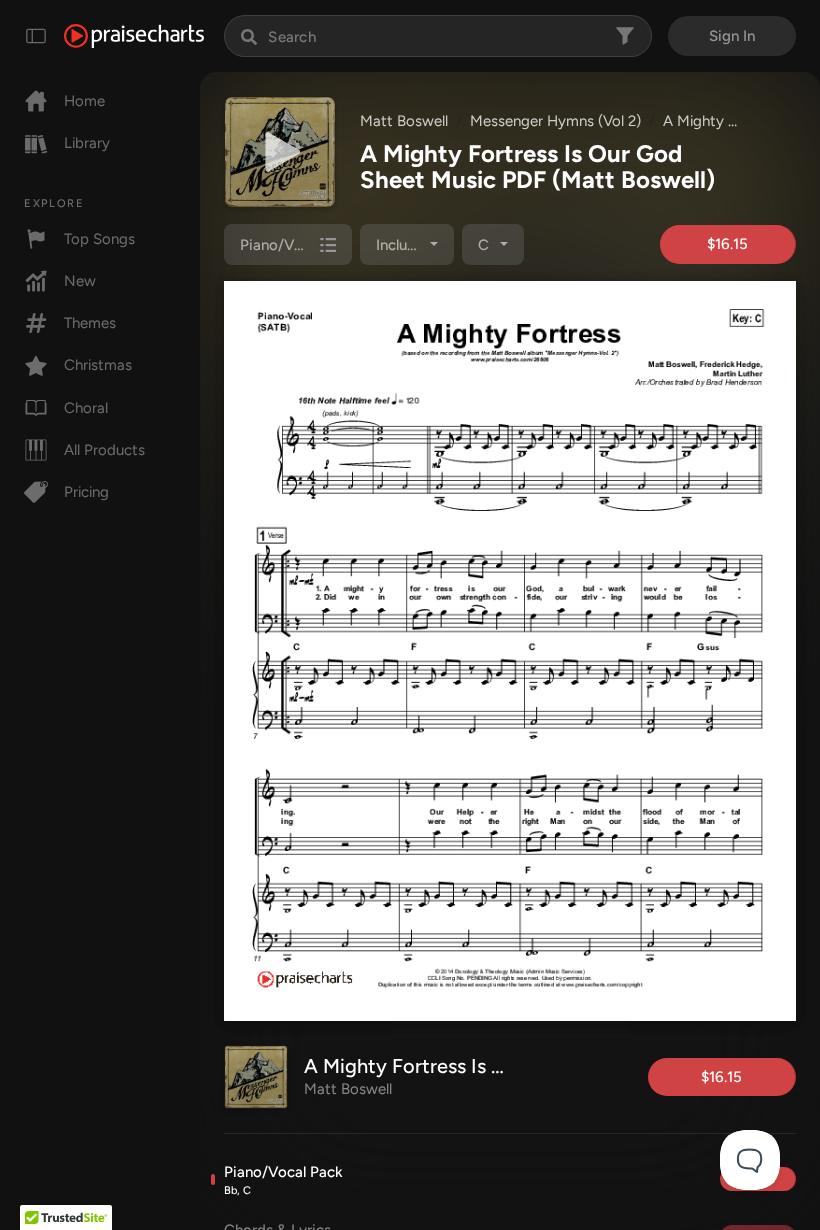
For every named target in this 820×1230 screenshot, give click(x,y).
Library (87, 143)
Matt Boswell (404, 121)
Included (404, 245)
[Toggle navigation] (36, 36)
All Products (104, 450)
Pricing (86, 492)
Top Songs (99, 239)
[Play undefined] (280, 152)
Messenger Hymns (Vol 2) (555, 121)
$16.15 (727, 244)
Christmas (98, 365)
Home (84, 101)
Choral (86, 408)
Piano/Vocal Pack (283, 1180)
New (80, 281)
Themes (90, 323)
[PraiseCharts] (134, 36)
